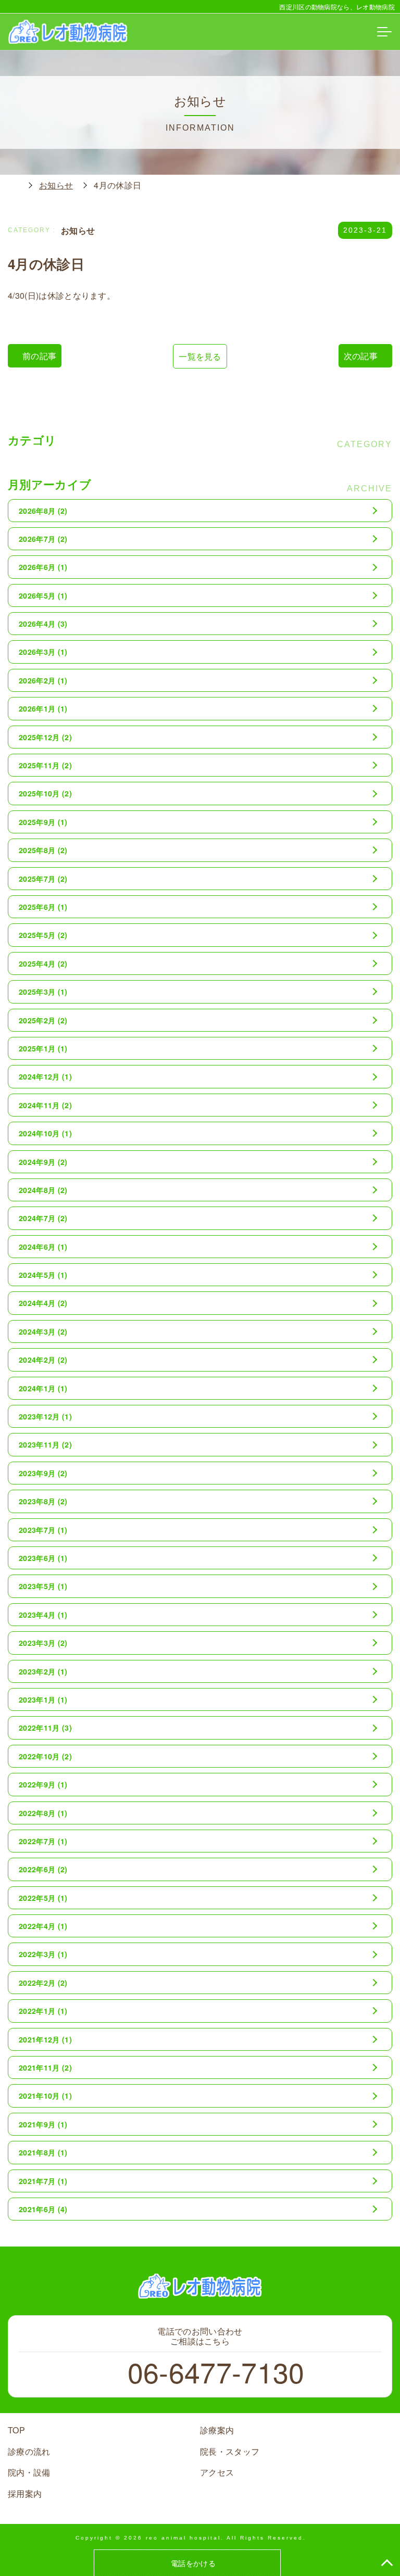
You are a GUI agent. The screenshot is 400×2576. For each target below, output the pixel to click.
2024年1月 (43, 1388)
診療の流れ (29, 2451)
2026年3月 (43, 652)
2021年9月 (43, 2124)
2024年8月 (43, 1190)
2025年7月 (43, 879)
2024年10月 (45, 1133)
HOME (13, 185)
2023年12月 (45, 1416)
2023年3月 (43, 1643)
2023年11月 (45, 1444)
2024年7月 (43, 1218)
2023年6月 (43, 1558)
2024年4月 (43, 1303)
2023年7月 (43, 1530)
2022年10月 (45, 1756)
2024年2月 (43, 1360)
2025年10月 (45, 793)
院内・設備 (29, 2472)
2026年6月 (43, 567)
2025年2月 (43, 1020)
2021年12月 (45, 2039)
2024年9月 (43, 1162)
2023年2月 (43, 1671)
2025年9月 (43, 822)
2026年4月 (43, 624)
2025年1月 (43, 1048)
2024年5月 (43, 1275)
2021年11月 (45, 2067)
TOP (16, 2430)
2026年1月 (43, 708)
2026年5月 (43, 595)
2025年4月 (43, 963)
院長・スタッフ (230, 2451)
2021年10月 (45, 2096)
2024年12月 (45, 1076)
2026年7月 (43, 539)
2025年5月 (43, 935)
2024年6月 (43, 1247)
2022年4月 (43, 1926)
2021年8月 (43, 2152)
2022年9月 (43, 1784)
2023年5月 (43, 1586)
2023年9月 (43, 1473)
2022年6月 (43, 1869)
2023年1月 (43, 1699)
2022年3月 (43, 1954)
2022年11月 (45, 1728)
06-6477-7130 (216, 2371)
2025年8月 (43, 850)
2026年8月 (43, 511)
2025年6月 (43, 907)
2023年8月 (43, 1501)
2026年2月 (43, 680)
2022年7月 (43, 1841)
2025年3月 (43, 992)
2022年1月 (43, 2011)
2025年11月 (45, 765)
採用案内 (25, 2493)
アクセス (217, 2472)
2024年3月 (43, 1331)
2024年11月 (45, 1105)
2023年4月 (43, 1615)
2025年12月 (45, 737)
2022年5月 (43, 1898)
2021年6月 (43, 2209)
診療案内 (217, 2430)
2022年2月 (43, 1983)
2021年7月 (43, 2181)
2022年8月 (43, 1813)
